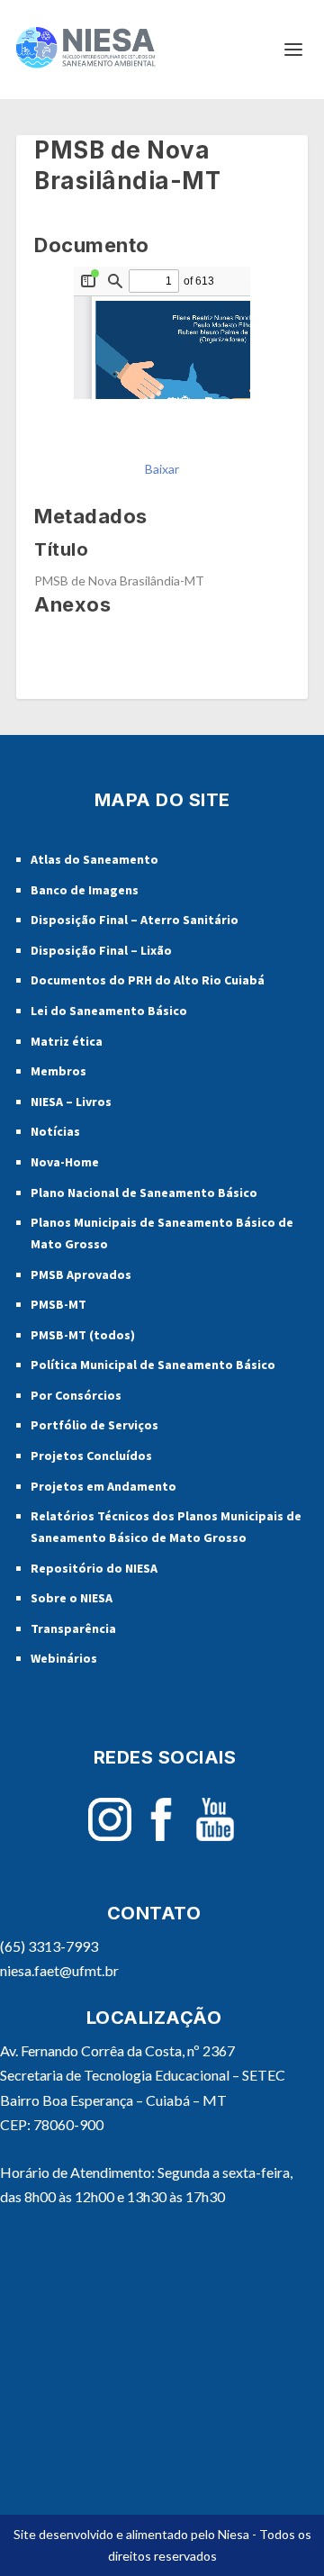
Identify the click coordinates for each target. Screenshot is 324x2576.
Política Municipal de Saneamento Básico (153, 1365)
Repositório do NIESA (94, 1568)
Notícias (55, 1131)
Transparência (73, 1628)
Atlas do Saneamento (94, 859)
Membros (58, 1071)
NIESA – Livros (71, 1102)
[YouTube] (215, 1836)
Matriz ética (67, 1041)
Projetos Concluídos (91, 1456)
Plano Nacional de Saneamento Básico (144, 1193)
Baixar (162, 469)
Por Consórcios (76, 1395)
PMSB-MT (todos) (83, 1335)
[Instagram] (110, 1836)
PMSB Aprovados (81, 1274)
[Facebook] (161, 1836)
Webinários (64, 1658)
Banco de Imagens (85, 890)
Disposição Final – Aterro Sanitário (135, 920)
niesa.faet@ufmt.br (59, 1970)
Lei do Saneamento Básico (109, 1011)
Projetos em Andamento (103, 1486)
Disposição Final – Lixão (101, 950)
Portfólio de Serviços (94, 1425)
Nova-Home (65, 1162)
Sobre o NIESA (72, 1598)
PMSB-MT (58, 1304)
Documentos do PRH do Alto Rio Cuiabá (148, 980)
